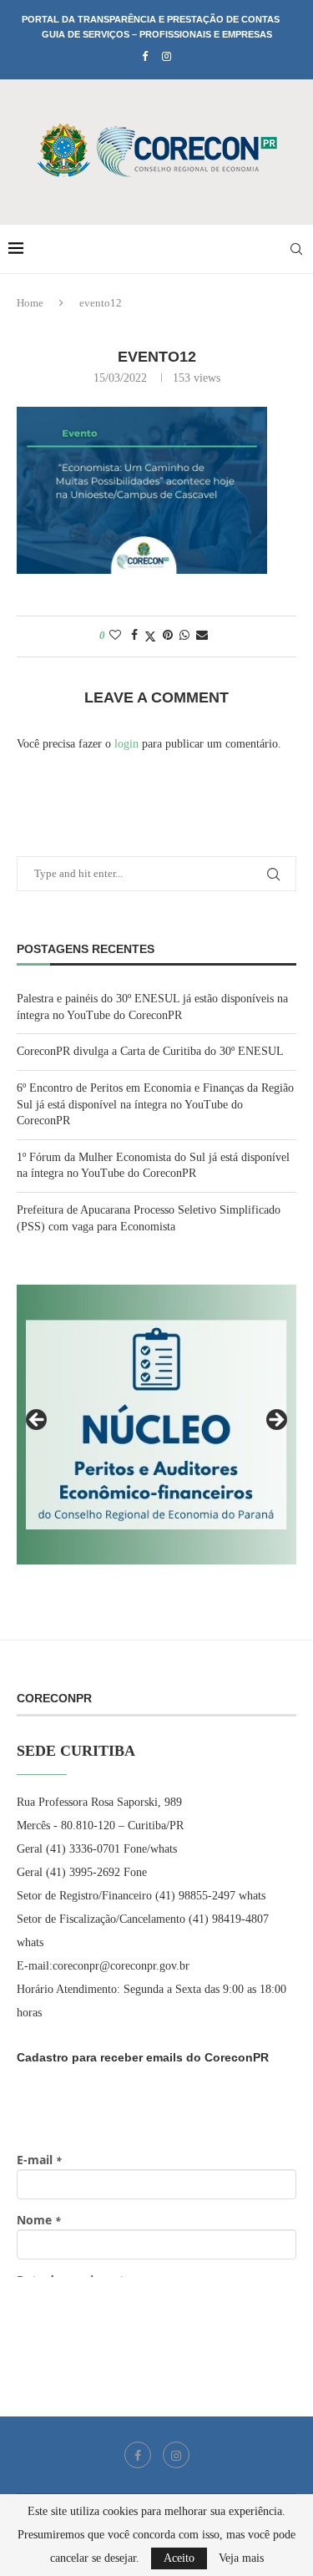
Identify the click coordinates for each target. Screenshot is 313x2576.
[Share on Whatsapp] (184, 636)
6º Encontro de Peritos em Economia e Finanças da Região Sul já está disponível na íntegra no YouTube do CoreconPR (155, 1104)
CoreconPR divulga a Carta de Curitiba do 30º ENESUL (150, 1051)
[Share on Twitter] (150, 636)
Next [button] (275, 1421)
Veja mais (241, 2558)
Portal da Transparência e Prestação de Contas (151, 19)
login (126, 744)
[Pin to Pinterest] (168, 636)
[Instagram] (167, 57)
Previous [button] (38, 1421)
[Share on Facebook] (134, 636)
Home (30, 303)
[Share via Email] (202, 636)
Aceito (179, 2558)
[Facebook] (145, 57)
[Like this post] (115, 636)
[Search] (296, 249)
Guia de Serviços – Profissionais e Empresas (157, 34)
